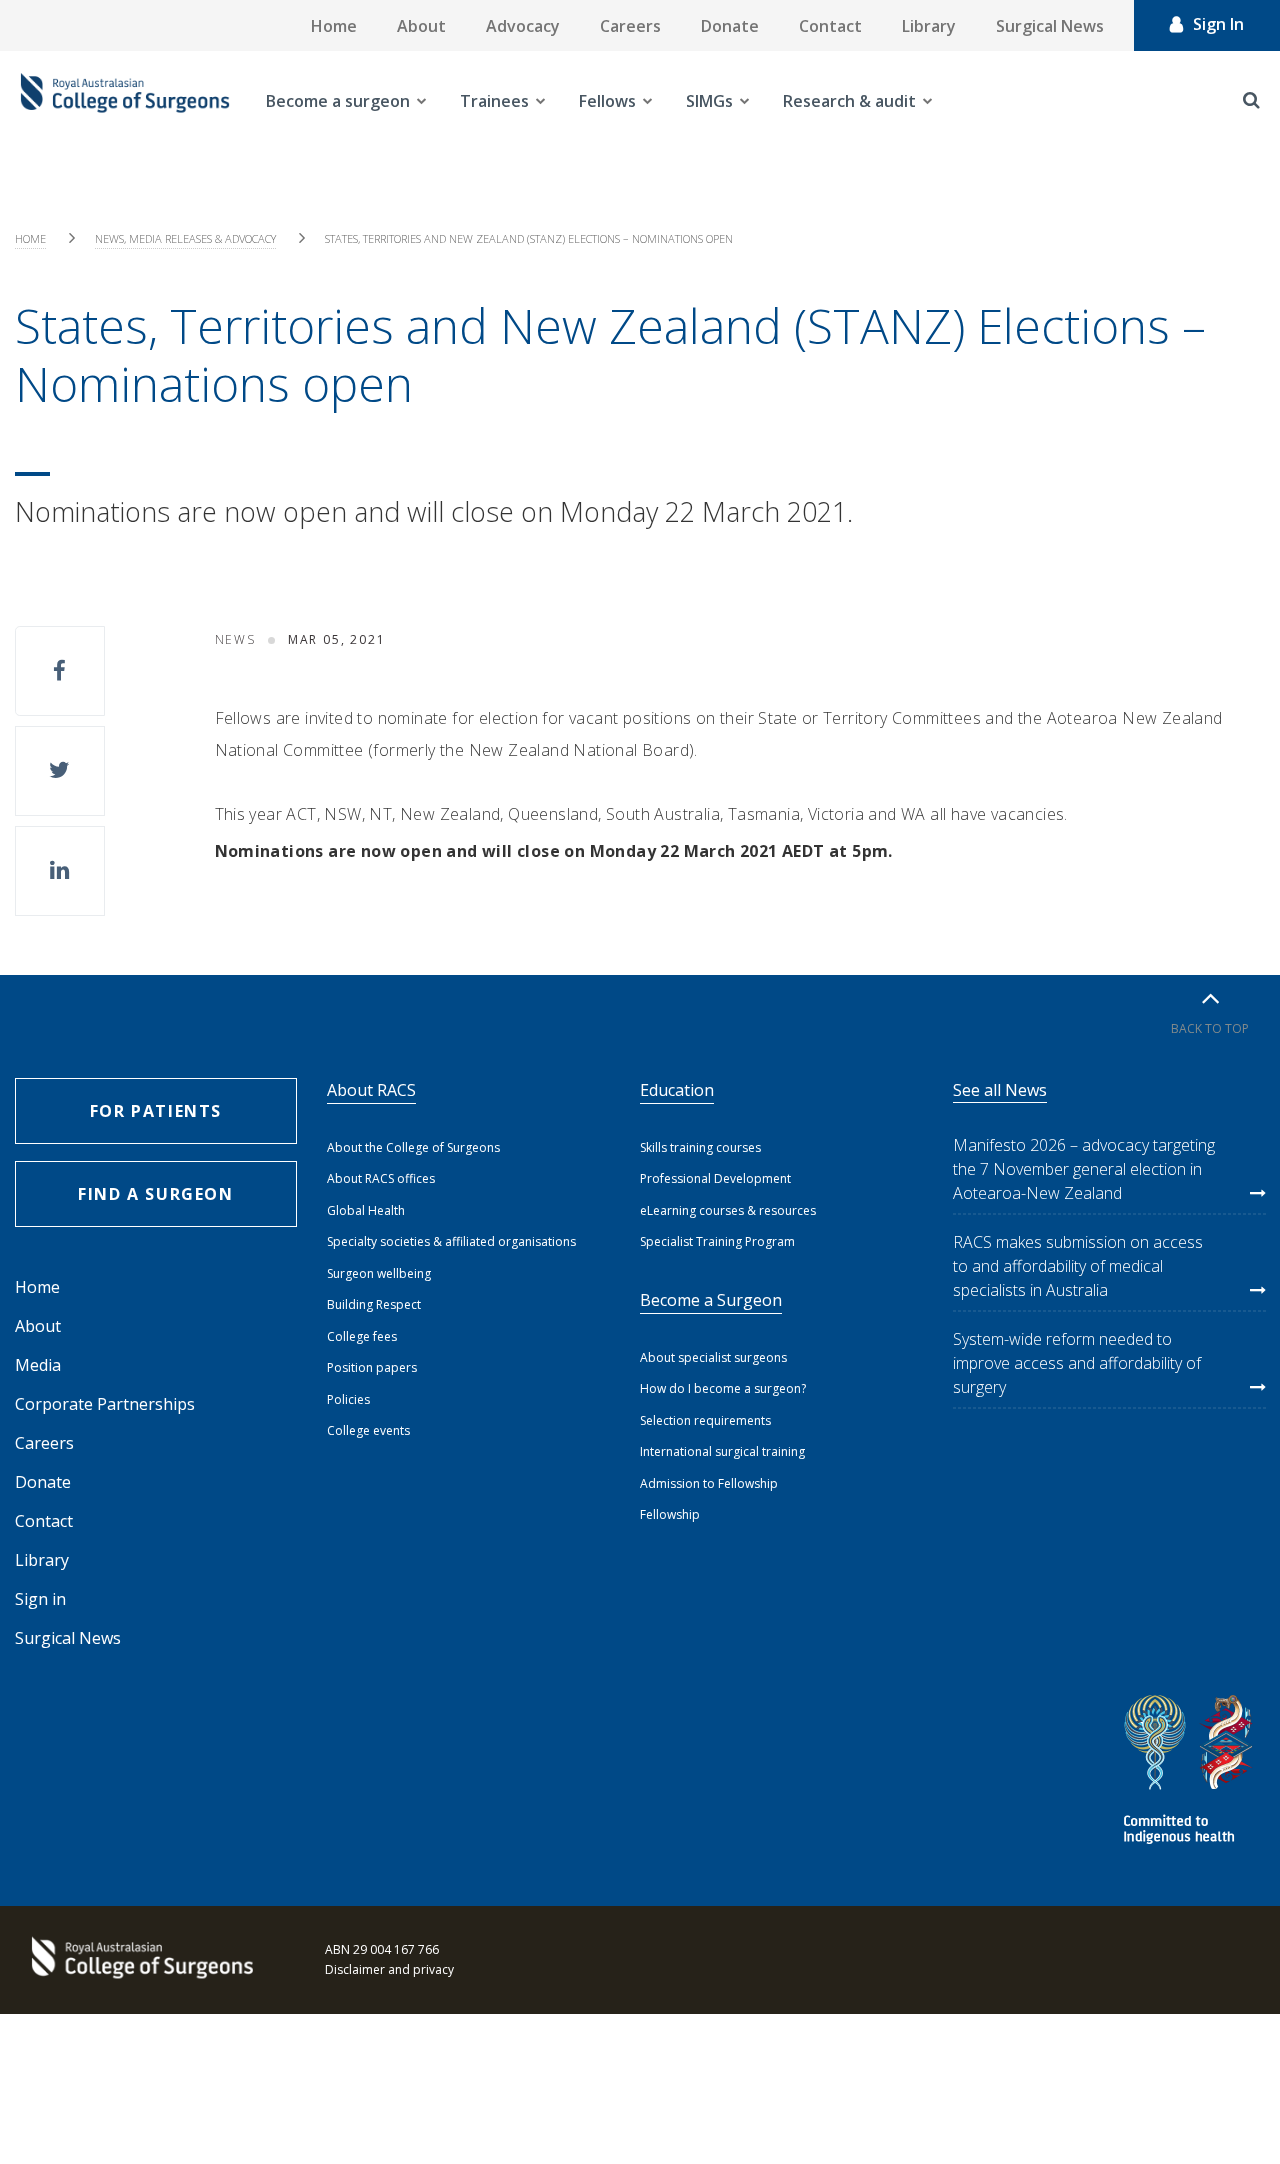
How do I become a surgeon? (723, 1388)
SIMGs (709, 101)
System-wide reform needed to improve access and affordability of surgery (1077, 1363)
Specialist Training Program (717, 1241)
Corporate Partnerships (105, 1404)
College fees (362, 1336)
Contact (830, 26)
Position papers (372, 1367)
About (421, 26)
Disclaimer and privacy (389, 1969)
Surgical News (1050, 26)
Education (677, 1090)
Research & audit (849, 101)
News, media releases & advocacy (185, 238)
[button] (60, 671)
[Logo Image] (125, 101)
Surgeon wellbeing (379, 1273)
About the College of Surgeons (413, 1147)
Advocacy (523, 26)
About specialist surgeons (713, 1357)
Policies (348, 1399)
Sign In (1218, 24)
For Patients (156, 1111)
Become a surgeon (338, 101)
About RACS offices (381, 1178)
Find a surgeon (155, 1194)
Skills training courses (700, 1147)
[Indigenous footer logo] (1191, 1772)
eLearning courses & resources (728, 1210)
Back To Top (1210, 1028)
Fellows (607, 101)
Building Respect (374, 1304)
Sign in (40, 1599)
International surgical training (722, 1451)
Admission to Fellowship (709, 1483)
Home (334, 26)
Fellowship (670, 1514)
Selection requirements (705, 1420)
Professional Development (715, 1178)
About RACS (371, 1090)
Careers (630, 26)
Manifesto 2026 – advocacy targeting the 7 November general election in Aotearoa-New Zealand (1084, 1169)
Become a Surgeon (711, 1300)
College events (368, 1430)
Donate (730, 26)
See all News (1000, 1090)
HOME (30, 238)
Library (929, 26)
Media (38, 1365)
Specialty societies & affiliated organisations (451, 1241)
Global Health (366, 1210)
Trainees (494, 101)
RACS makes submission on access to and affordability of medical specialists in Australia (1078, 1266)
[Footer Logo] (140, 1960)
